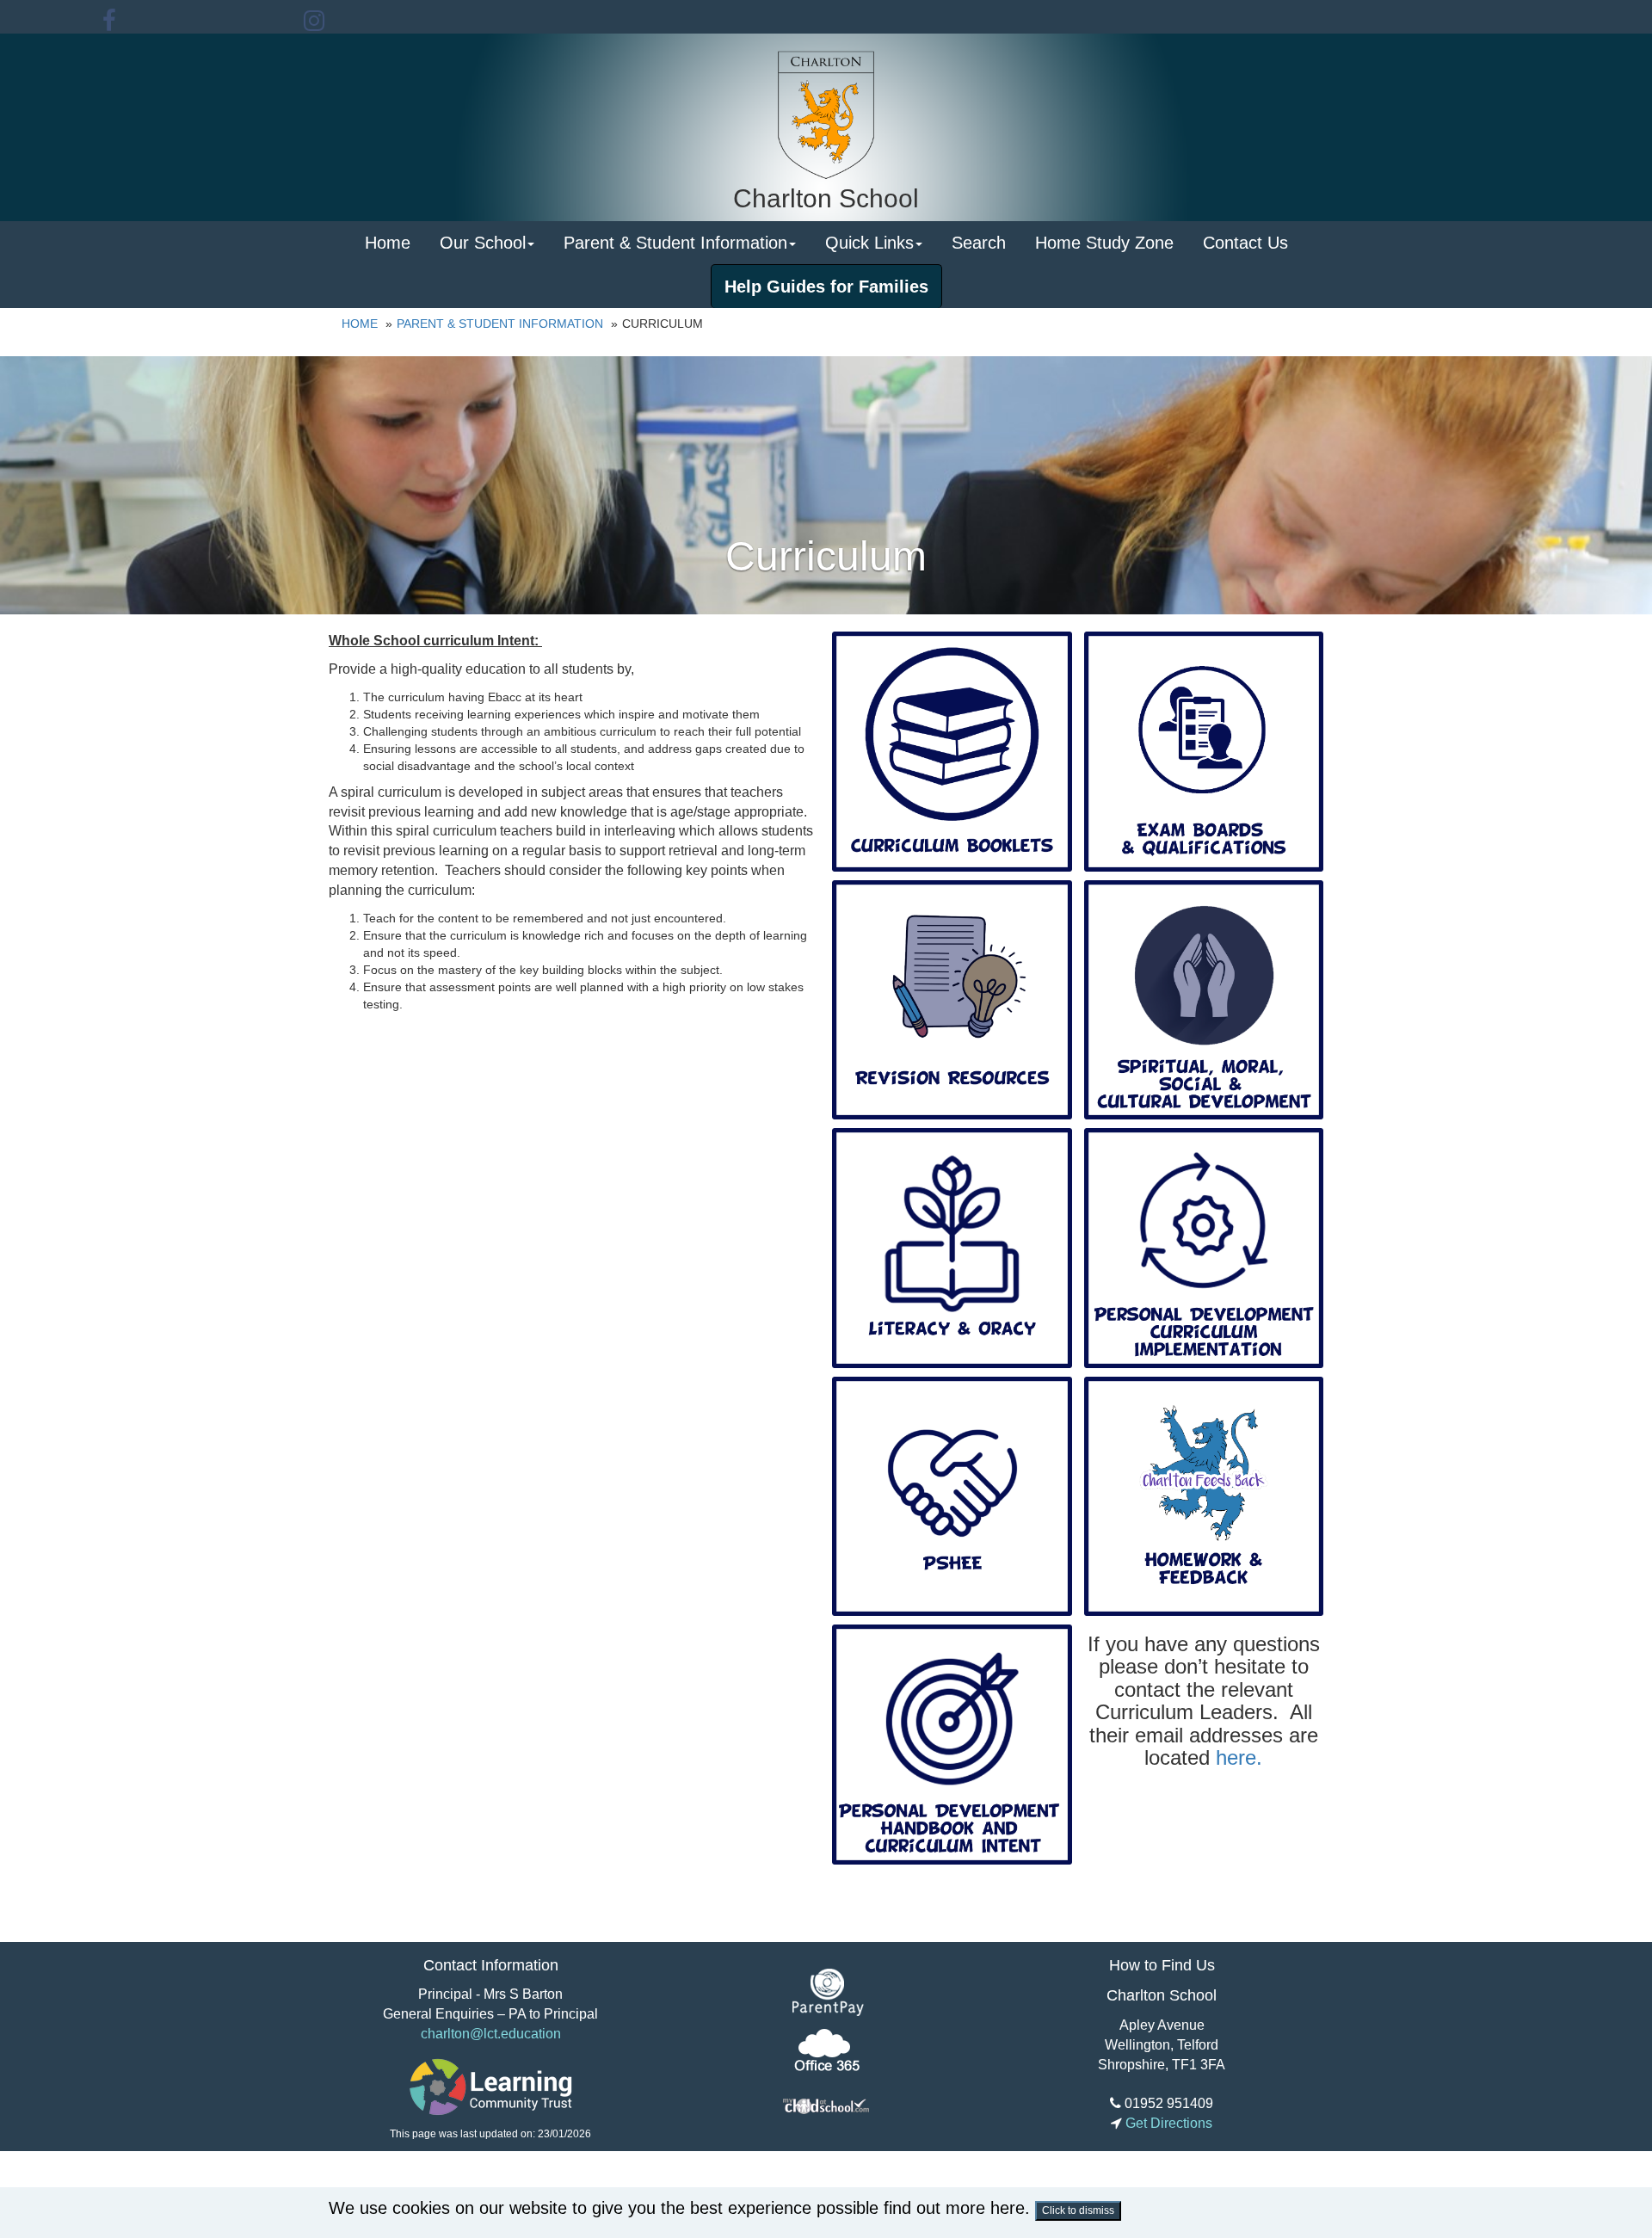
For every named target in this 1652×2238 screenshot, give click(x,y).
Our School (483, 243)
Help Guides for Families (826, 287)
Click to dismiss (1078, 2210)
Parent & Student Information (675, 243)
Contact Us (1245, 243)
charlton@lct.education (491, 2034)
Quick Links (869, 243)
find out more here (954, 2208)
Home (388, 243)
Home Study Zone (1104, 243)
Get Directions (1167, 2123)
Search (979, 243)
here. (1239, 1757)
